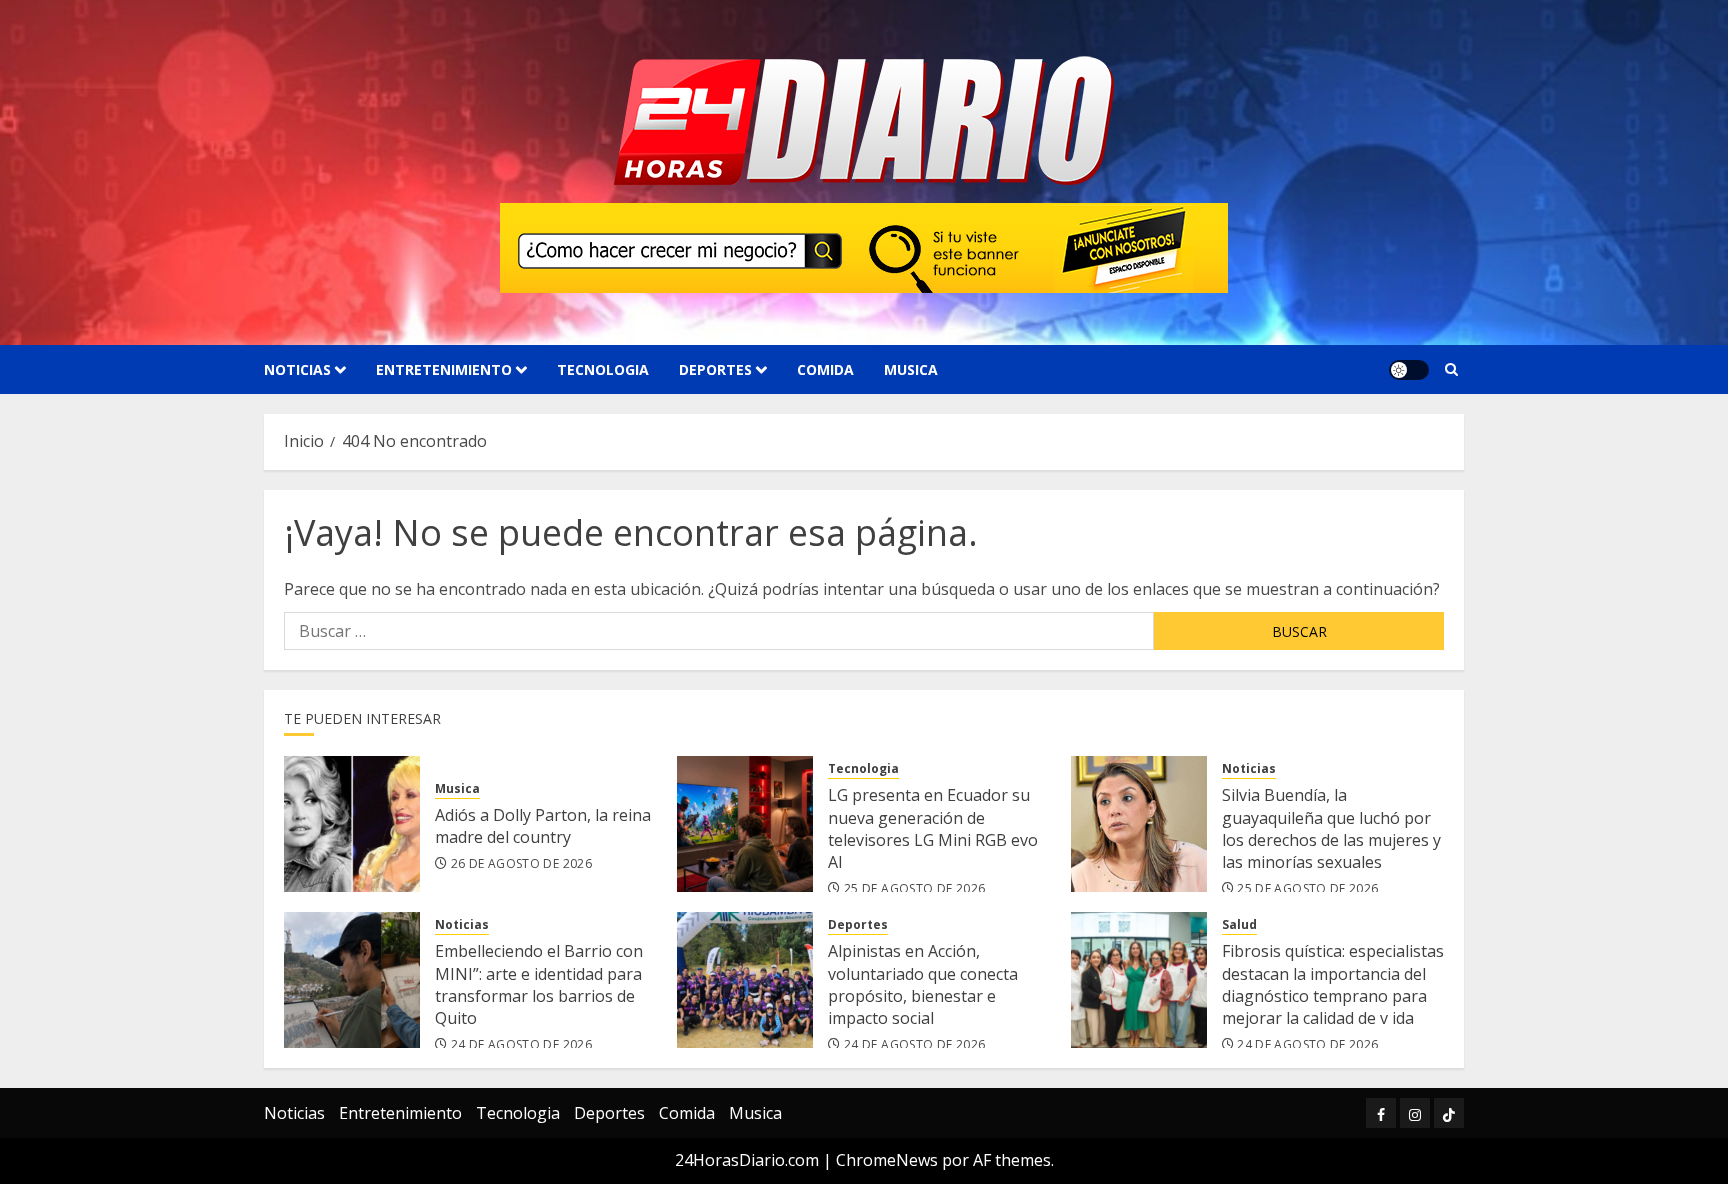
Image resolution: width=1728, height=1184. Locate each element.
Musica (911, 369)
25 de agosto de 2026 (914, 889)
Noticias (297, 369)
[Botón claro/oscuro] (1409, 370)
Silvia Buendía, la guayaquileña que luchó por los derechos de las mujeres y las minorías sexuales (1331, 828)
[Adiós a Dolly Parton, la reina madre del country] (352, 824)
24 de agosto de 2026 (521, 1045)
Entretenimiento (444, 369)
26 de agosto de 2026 (521, 864)
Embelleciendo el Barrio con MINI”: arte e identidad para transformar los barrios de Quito (539, 984)
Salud (1239, 925)
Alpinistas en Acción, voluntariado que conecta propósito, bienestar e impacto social (923, 984)
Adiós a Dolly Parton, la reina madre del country (543, 826)
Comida (825, 369)
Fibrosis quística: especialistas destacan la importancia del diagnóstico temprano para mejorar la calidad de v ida (1333, 984)
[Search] (1451, 369)
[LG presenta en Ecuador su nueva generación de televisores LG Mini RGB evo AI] (745, 824)
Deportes (715, 369)
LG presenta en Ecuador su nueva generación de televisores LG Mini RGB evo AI (933, 828)
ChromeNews (887, 1160)
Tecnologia (603, 369)
